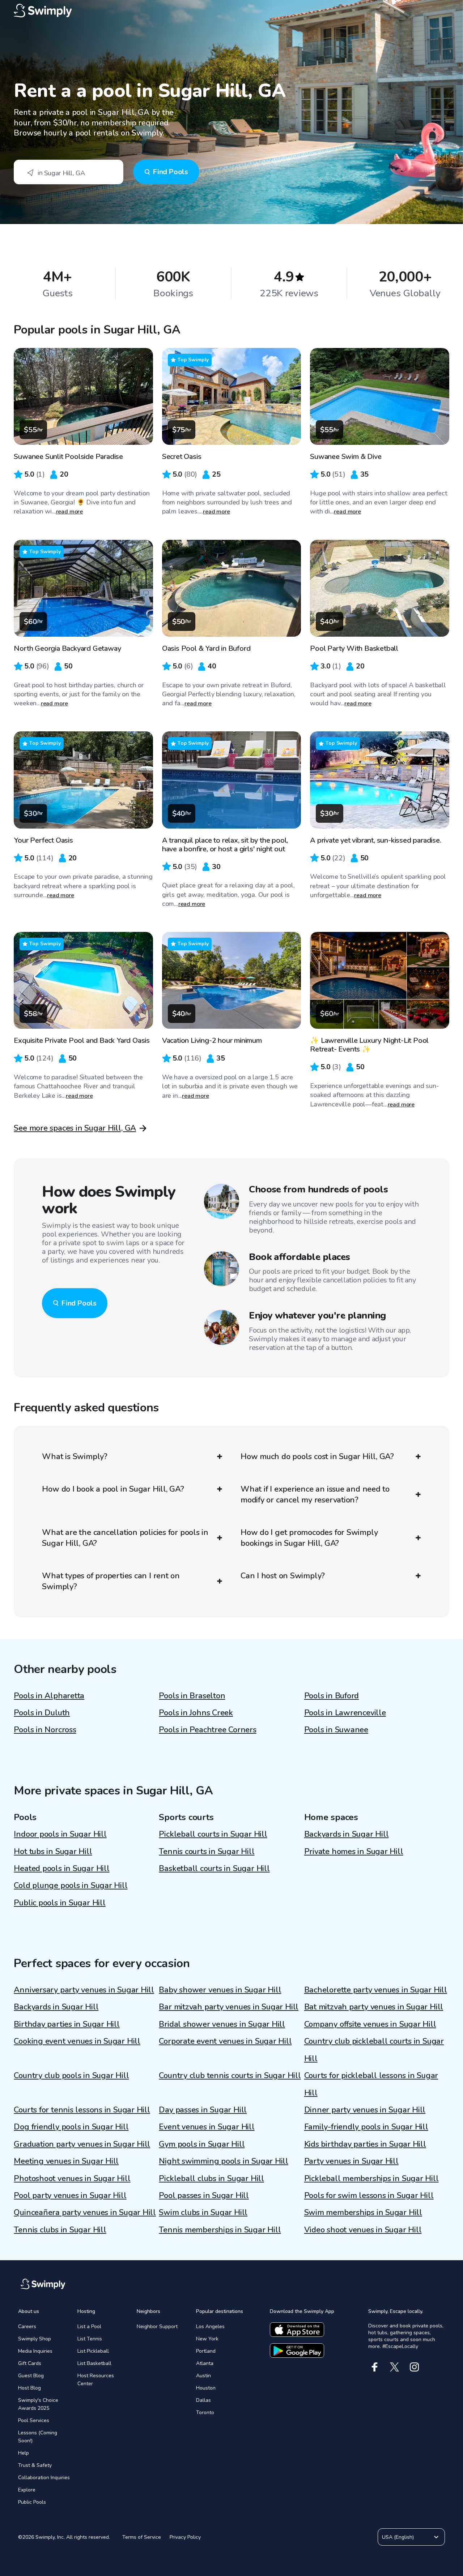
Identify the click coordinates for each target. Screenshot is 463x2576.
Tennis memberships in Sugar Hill (220, 2230)
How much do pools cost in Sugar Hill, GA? (317, 1457)
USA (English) (398, 2537)
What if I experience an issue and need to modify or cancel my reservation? (315, 1495)
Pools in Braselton (192, 1696)
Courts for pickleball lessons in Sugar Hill (371, 2084)
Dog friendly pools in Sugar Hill (71, 2127)
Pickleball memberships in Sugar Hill (371, 2179)
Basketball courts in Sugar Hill (214, 1868)
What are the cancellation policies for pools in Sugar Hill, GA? (125, 1538)
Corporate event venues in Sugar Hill (225, 2041)
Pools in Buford (332, 1696)
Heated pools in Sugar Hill (61, 1868)
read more (70, 512)
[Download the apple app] (297, 2330)
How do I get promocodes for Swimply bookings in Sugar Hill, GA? (309, 1538)
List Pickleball (93, 2351)
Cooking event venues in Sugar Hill (77, 2041)
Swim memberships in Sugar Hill (363, 2212)
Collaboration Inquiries (44, 2478)
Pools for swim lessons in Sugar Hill (369, 2196)
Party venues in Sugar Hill (351, 2161)
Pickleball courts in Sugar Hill (213, 1834)
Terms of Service (142, 2537)
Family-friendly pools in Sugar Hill (366, 2127)
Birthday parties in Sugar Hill (67, 2024)
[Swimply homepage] (231, 11)
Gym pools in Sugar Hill (202, 2144)
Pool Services (34, 2420)
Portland (206, 2351)
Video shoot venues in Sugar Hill (363, 2230)
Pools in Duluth (42, 1713)
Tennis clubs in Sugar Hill (60, 2230)
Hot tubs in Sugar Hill (53, 1852)
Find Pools (170, 172)
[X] (394, 2367)
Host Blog (29, 2388)
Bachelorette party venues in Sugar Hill (376, 1990)
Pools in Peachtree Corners (207, 1730)
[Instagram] (414, 2367)
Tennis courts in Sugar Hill (207, 1852)
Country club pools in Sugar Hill (71, 2076)
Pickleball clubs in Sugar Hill (211, 2179)
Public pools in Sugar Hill (60, 1903)
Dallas (203, 2400)
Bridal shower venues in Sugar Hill (222, 2024)
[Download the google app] (297, 2351)
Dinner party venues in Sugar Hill (365, 2110)
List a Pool (89, 2326)
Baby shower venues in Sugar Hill (220, 1990)
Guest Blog (31, 2376)
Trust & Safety (35, 2465)
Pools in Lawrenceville (345, 1713)
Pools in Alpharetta (49, 1696)
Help (24, 2453)
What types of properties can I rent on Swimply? (111, 1581)
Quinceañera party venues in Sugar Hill (85, 2212)
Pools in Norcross (45, 1730)
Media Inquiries (35, 2351)
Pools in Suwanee (336, 1730)
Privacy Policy (185, 2537)
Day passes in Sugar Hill (203, 2110)
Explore (27, 2490)
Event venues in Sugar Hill (207, 2127)
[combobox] (69, 172)
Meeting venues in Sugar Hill (66, 2161)
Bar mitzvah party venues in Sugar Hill (229, 2007)
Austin (203, 2376)
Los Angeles (210, 2326)
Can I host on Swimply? (283, 1576)
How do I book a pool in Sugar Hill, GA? (113, 1489)
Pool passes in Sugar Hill (204, 2196)
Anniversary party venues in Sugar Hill (84, 1990)
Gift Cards (30, 2363)
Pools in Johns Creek (196, 1713)
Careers (27, 2326)
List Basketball (94, 2363)
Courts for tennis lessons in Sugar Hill (82, 2110)
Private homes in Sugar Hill (354, 1852)
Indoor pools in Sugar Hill (60, 1834)
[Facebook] (375, 2367)
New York (207, 2339)
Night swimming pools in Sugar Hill (224, 2161)
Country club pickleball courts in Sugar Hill (374, 2050)
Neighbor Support (157, 2326)
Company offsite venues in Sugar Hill (370, 2024)
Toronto (205, 2412)
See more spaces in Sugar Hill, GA (75, 1128)
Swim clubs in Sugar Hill (203, 2212)
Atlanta (205, 2363)
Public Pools (32, 2502)
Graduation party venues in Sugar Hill (82, 2144)
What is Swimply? (75, 1457)
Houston (206, 2388)
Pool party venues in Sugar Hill (70, 2196)
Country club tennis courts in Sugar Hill (230, 2076)
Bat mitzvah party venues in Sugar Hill (374, 2007)
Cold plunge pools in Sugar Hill (71, 1885)
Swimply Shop (35, 2339)
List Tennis (90, 2339)
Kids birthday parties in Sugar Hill (365, 2144)
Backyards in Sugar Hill (347, 1834)
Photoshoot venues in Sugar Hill (72, 2179)
